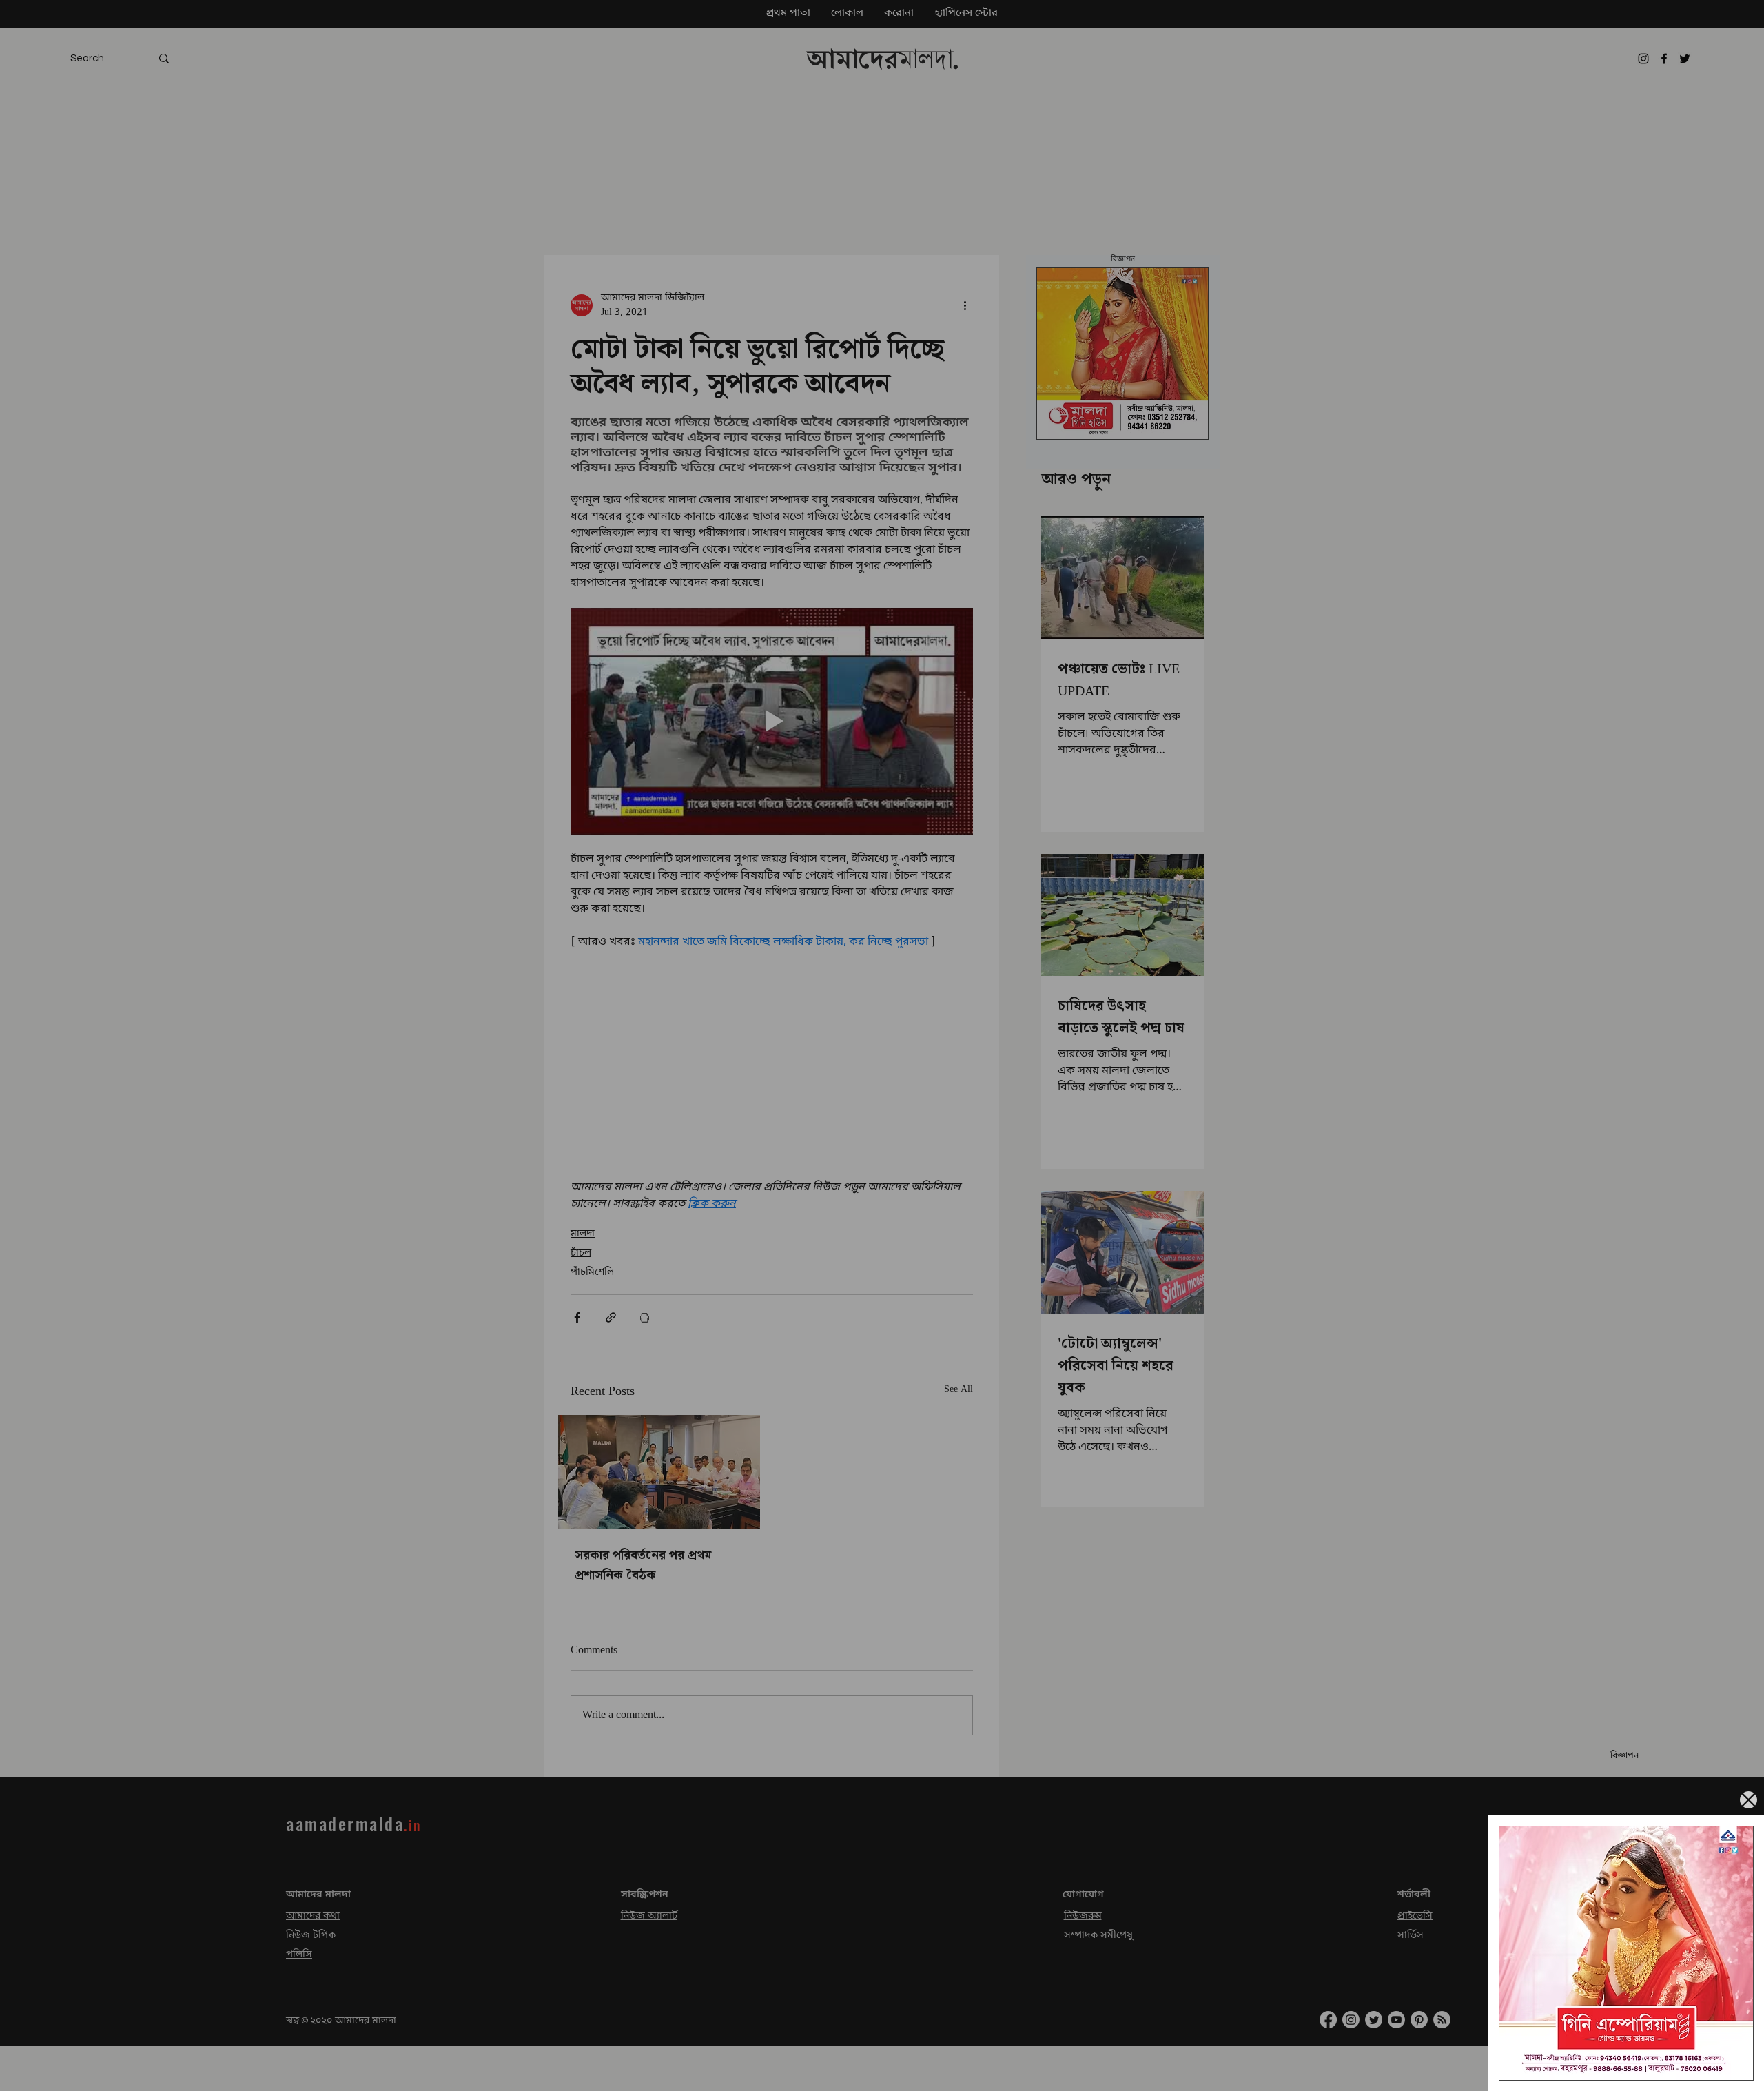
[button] (1748, 1800)
